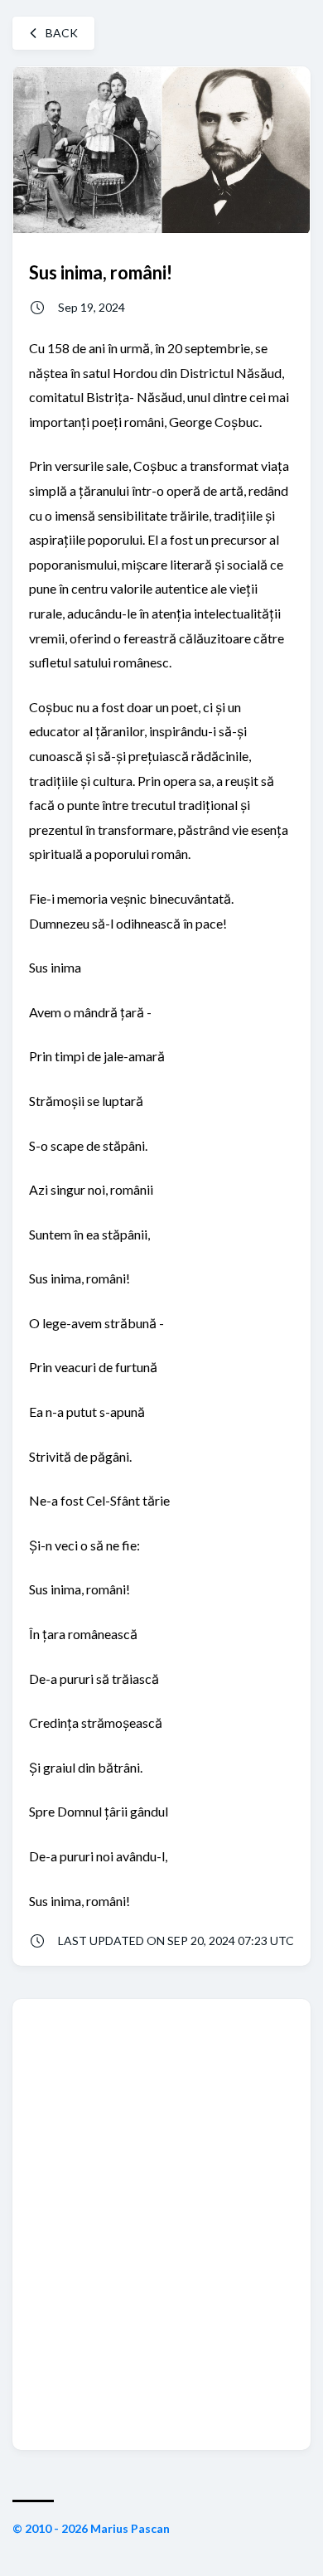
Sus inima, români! (101, 272)
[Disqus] (161, 2223)
